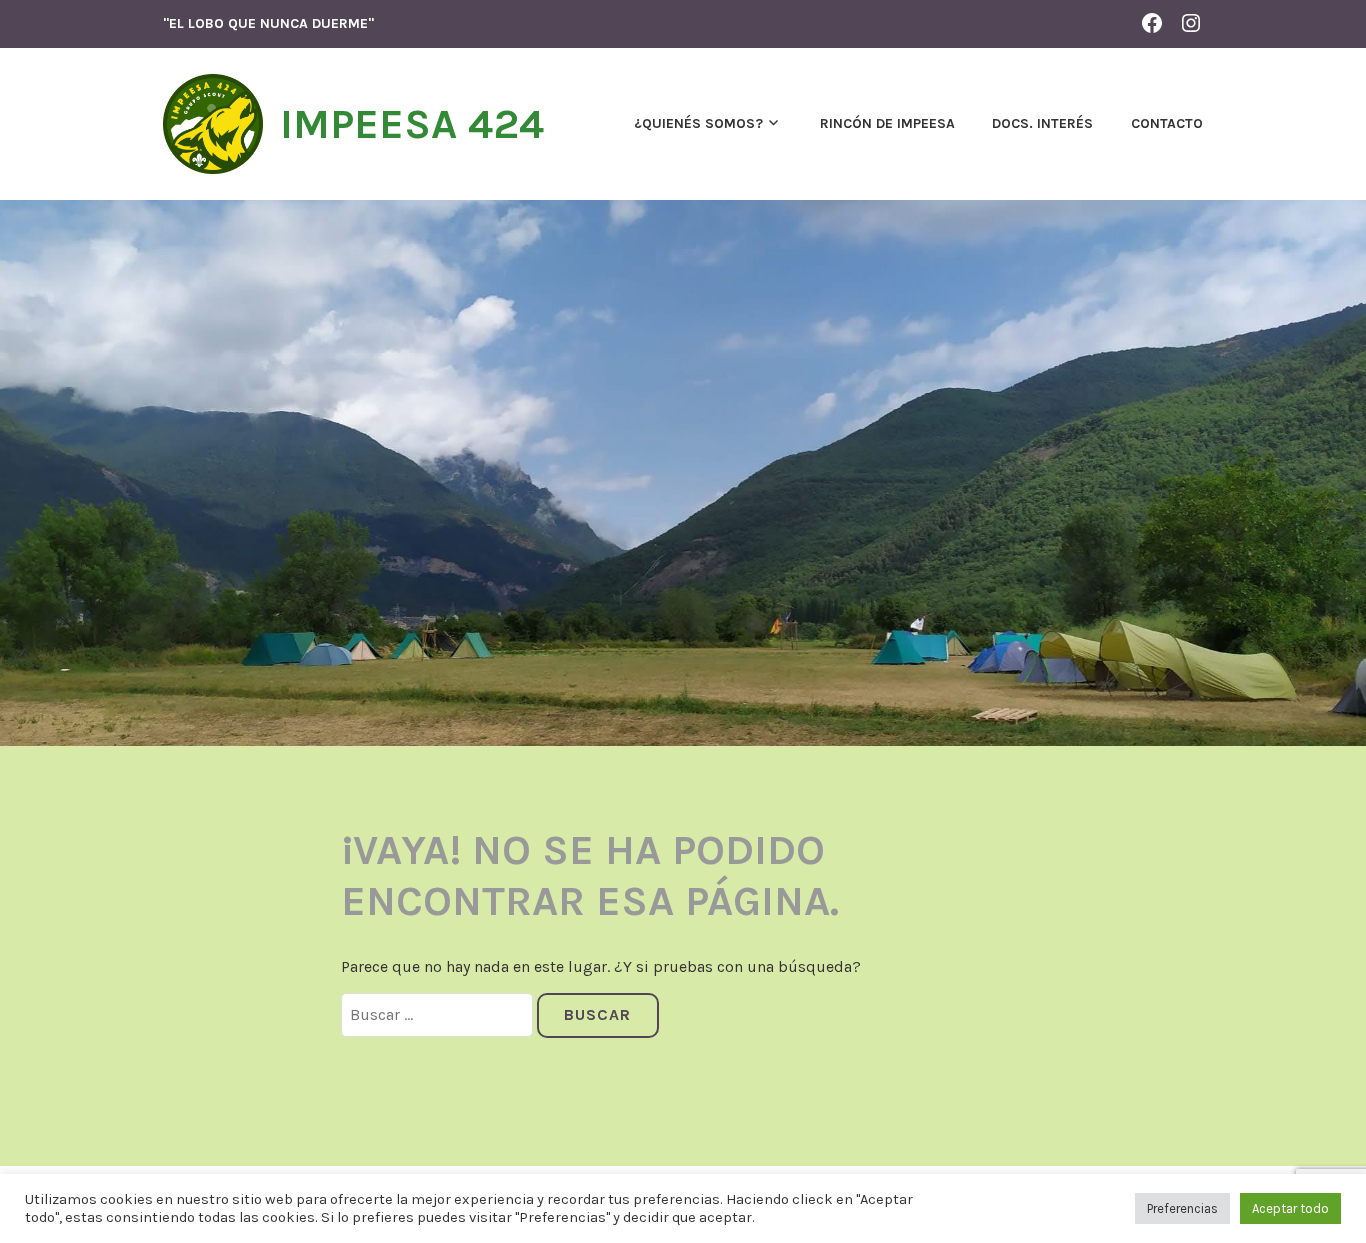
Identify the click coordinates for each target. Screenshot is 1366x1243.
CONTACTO (1167, 123)
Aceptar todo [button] (1290, 1208)
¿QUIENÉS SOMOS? (698, 123)
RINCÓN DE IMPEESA (887, 123)
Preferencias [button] (1182, 1208)
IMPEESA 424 (412, 124)
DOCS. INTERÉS (1042, 123)
